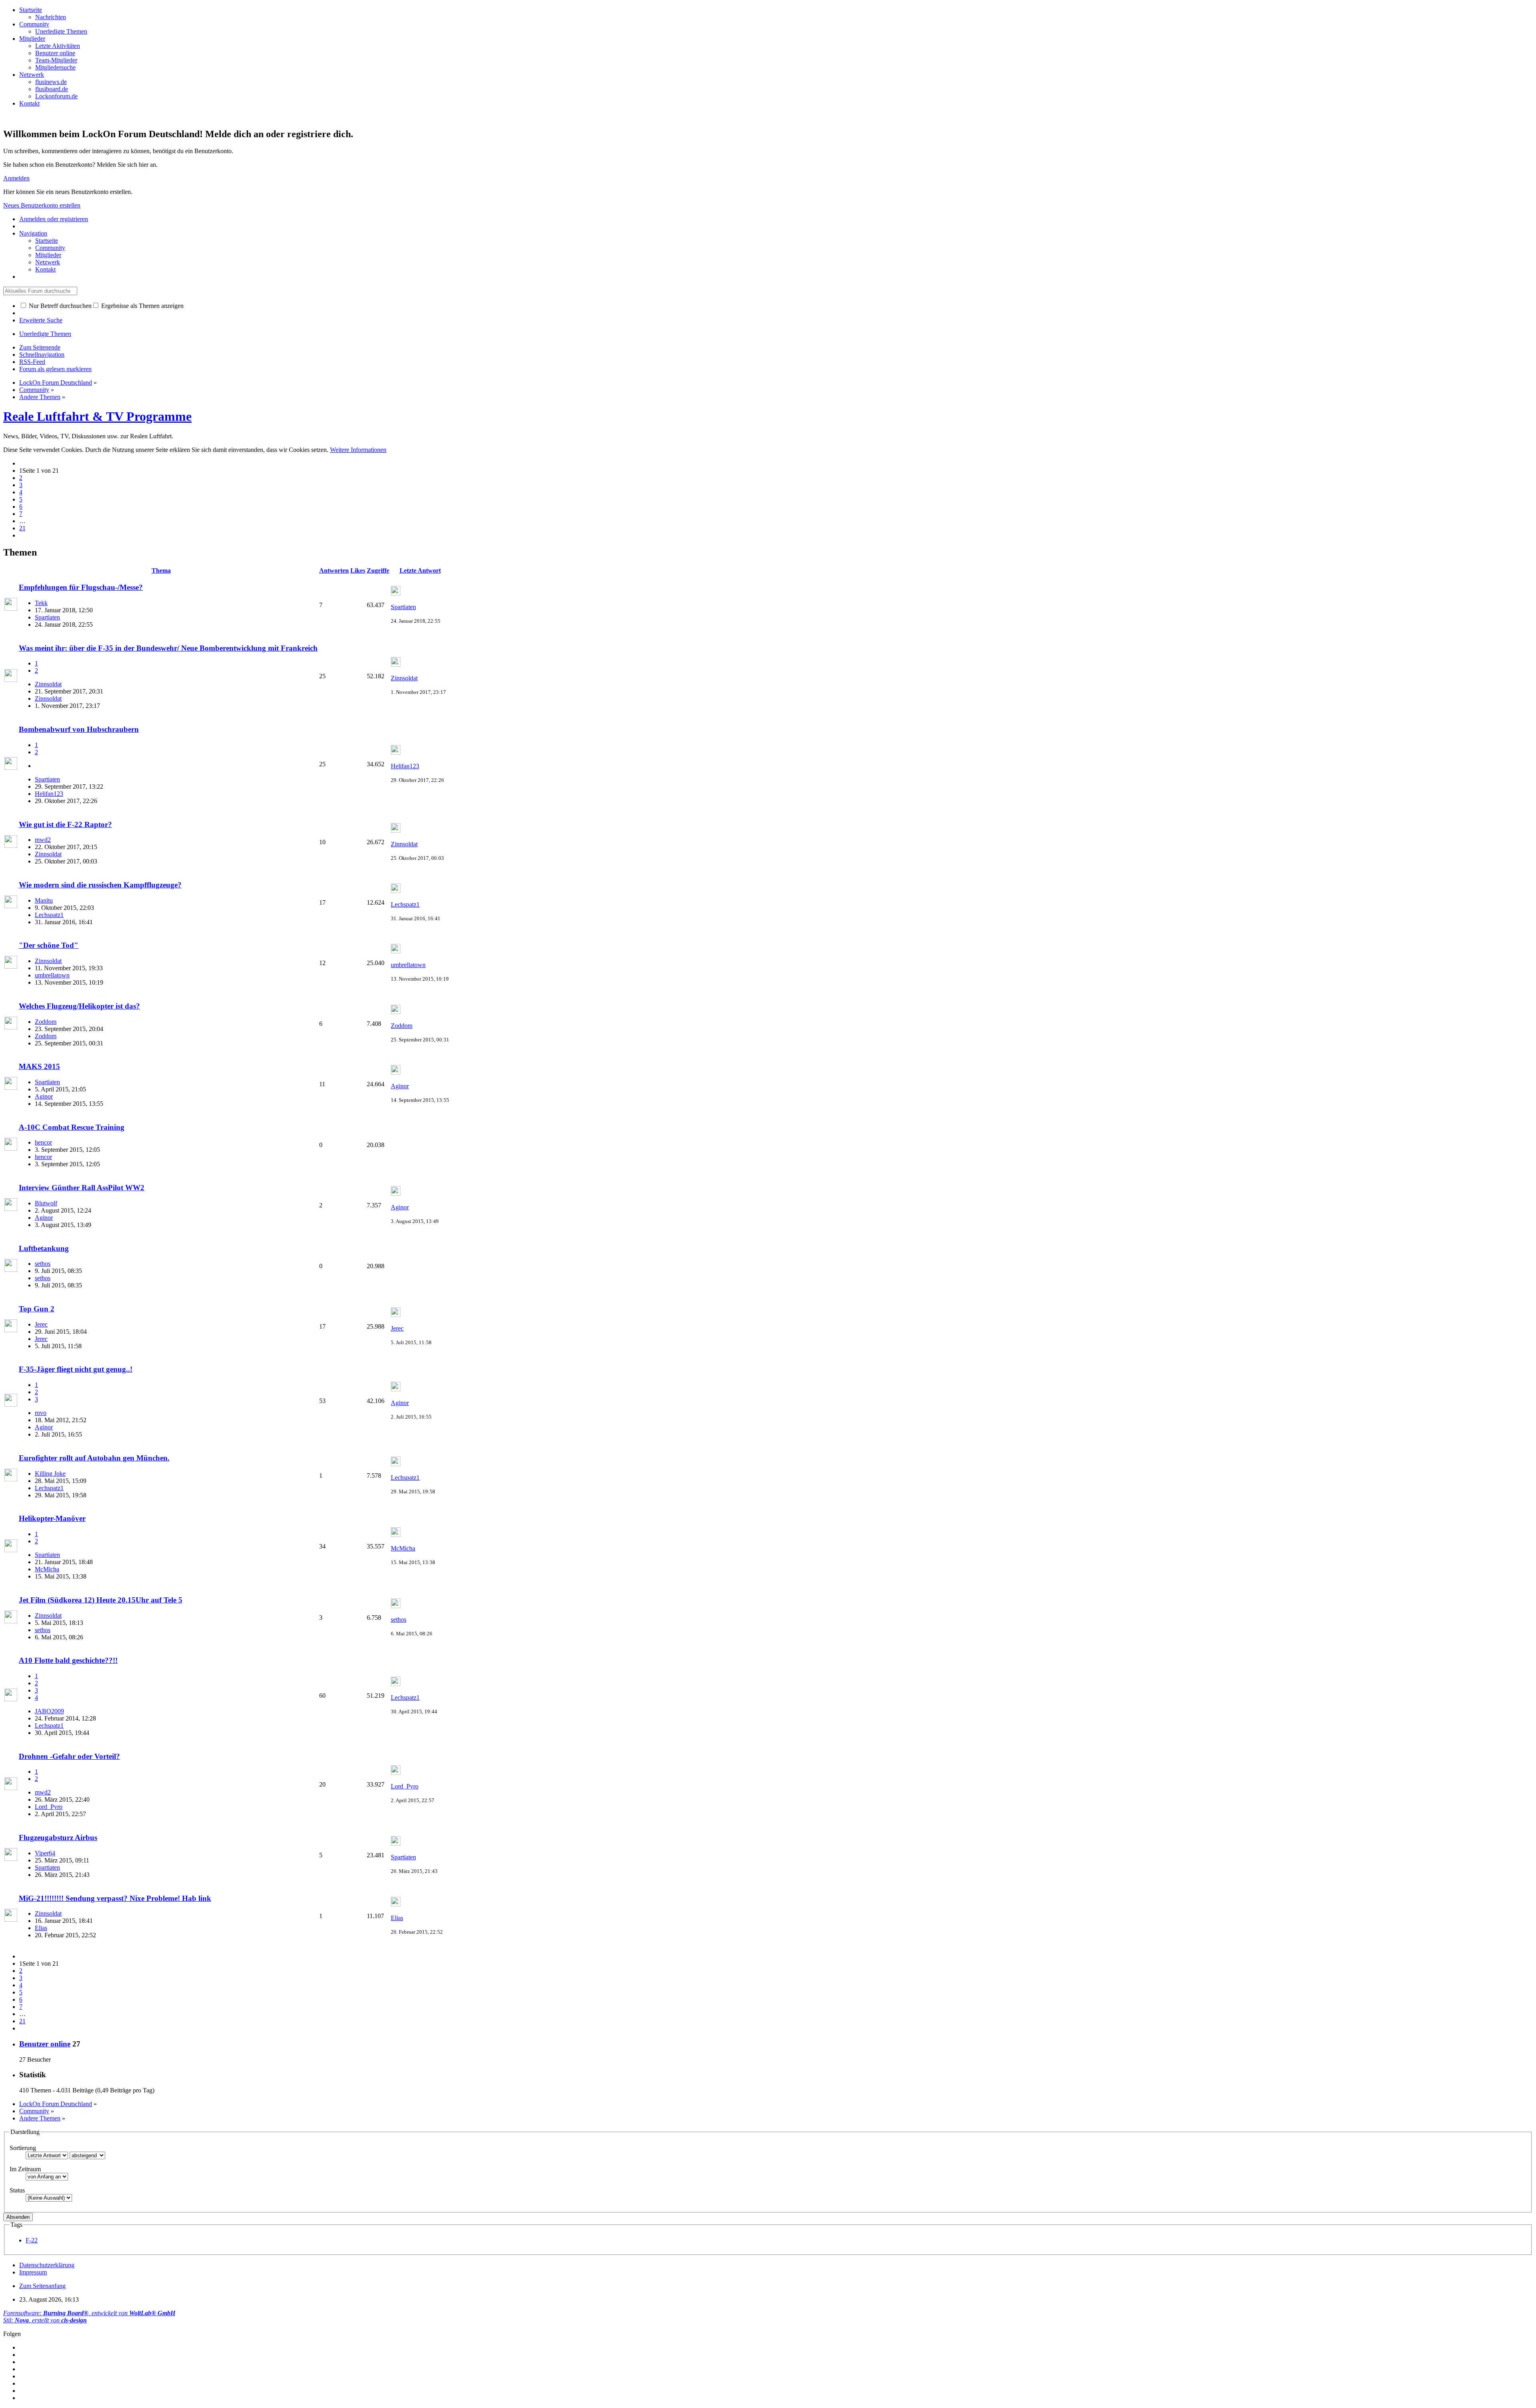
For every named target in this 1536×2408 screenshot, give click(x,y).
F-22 (32, 2240)
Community (34, 24)
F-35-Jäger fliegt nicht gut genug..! (76, 1369)
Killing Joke (50, 1474)
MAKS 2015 (39, 1066)
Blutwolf (46, 1203)
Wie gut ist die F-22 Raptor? (65, 824)
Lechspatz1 (49, 915)
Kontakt (29, 103)
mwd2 (43, 840)
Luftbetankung (44, 1248)
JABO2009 (49, 1711)
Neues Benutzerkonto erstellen (42, 205)
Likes (358, 571)
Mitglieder (32, 39)
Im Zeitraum (25, 2169)
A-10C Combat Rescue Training (72, 1127)
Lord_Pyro (49, 1807)
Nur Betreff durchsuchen (59, 306)
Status (17, 2190)
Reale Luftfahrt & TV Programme (97, 416)
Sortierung (23, 2148)
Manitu (44, 900)
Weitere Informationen (358, 450)
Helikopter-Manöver (52, 1518)
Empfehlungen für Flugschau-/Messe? (81, 587)
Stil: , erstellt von (45, 2320)
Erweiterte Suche (41, 320)
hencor (43, 1142)
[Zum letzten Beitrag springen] (396, 593)
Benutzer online (45, 2044)
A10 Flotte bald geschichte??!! (68, 1660)
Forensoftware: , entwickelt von (89, 2313)
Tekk (41, 603)
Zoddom (46, 1022)
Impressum (33, 2272)
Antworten (334, 571)
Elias (41, 1928)
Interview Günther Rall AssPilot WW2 (82, 1188)
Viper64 (45, 1853)
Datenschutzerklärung (47, 2265)
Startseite (31, 10)
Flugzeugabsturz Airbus (58, 1837)
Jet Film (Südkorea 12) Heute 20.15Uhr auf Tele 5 (101, 1600)
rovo (41, 1413)
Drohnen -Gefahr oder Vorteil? (69, 1756)
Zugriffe (378, 571)
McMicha (47, 1569)
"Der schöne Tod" (49, 945)
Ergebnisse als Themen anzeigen (142, 306)
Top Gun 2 (37, 1309)
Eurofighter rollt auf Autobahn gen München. (94, 1458)
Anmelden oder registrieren (54, 219)
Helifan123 (49, 794)
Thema (161, 571)
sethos (43, 1264)
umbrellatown (52, 975)
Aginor (44, 1096)
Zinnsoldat (48, 684)
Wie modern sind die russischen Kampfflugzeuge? (100, 885)
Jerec (41, 1324)
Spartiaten (47, 617)
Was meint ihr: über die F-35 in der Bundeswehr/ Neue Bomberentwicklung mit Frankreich (168, 648)
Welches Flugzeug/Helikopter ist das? (79, 1006)
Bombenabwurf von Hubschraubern (79, 729)
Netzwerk (32, 75)
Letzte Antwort (420, 571)
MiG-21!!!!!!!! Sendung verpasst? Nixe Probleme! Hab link (115, 1898)
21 (22, 528)
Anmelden (16, 178)
